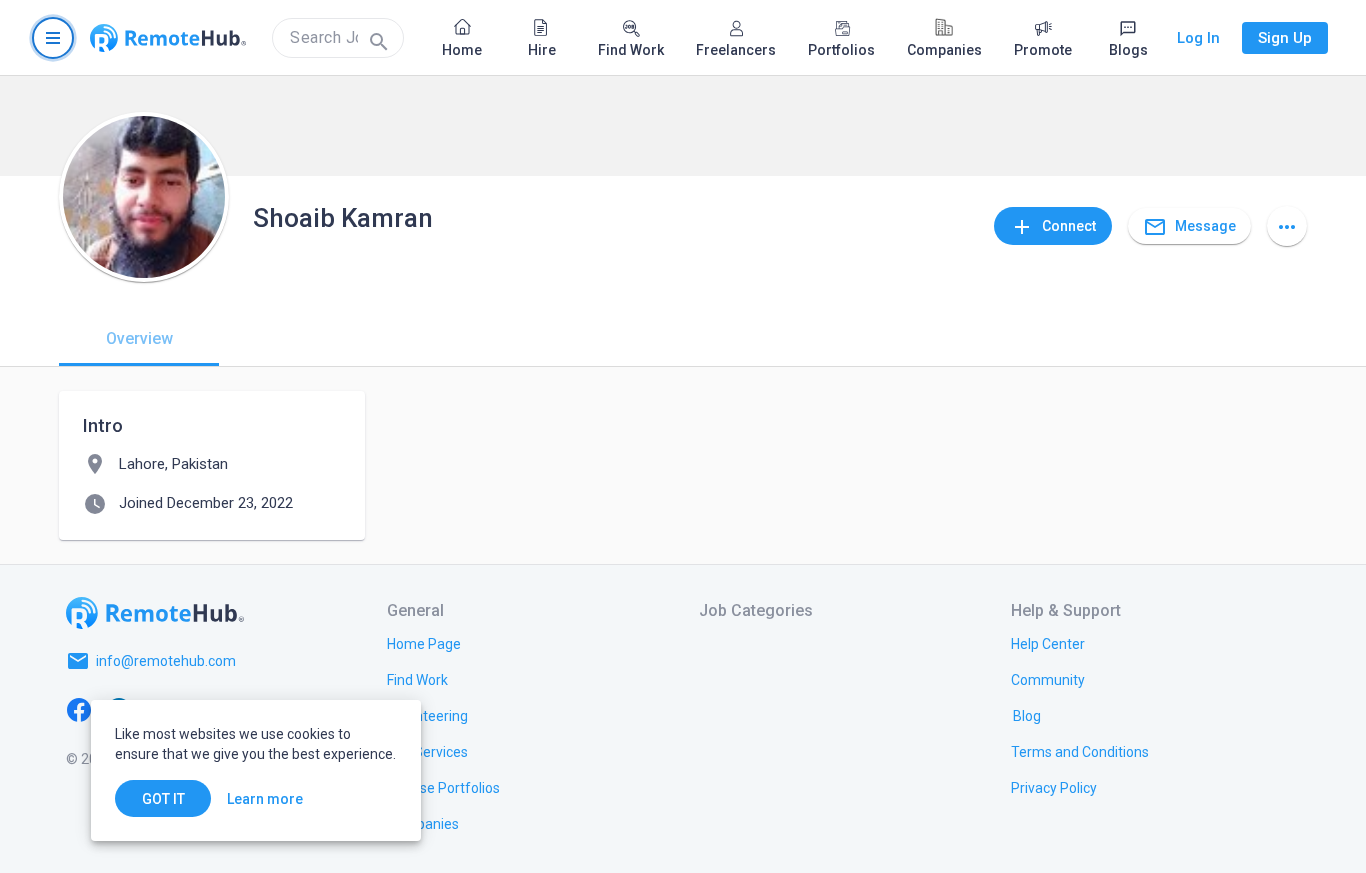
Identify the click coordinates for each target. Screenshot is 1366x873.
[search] (338, 38)
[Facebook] (79, 709)
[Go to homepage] (168, 38)
